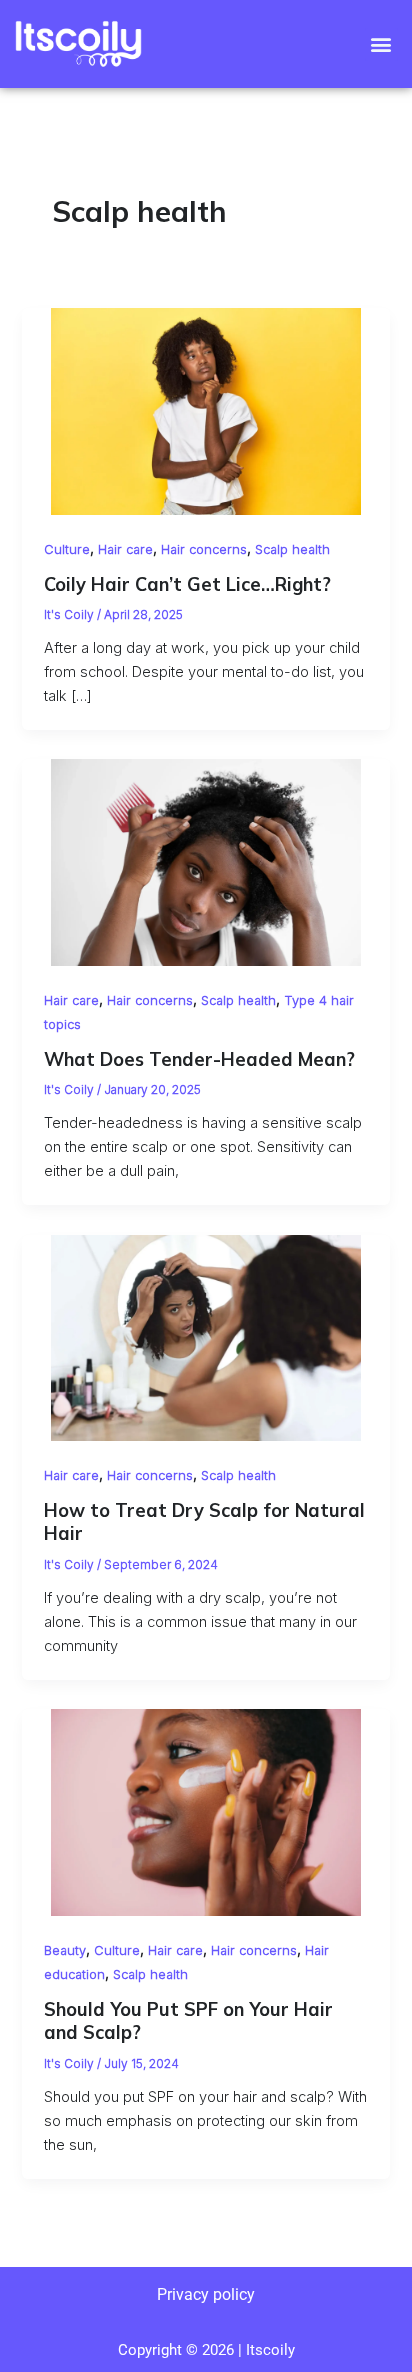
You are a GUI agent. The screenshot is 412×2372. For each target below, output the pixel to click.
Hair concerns (204, 549)
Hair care (125, 549)
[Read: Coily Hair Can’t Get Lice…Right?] (205, 411)
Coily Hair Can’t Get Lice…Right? (187, 584)
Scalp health (292, 549)
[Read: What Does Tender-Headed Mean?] (205, 862)
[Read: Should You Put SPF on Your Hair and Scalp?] (205, 1812)
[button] (381, 44)
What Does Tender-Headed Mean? (199, 1059)
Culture (67, 549)
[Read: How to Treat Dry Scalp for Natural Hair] (205, 1337)
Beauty (65, 1950)
